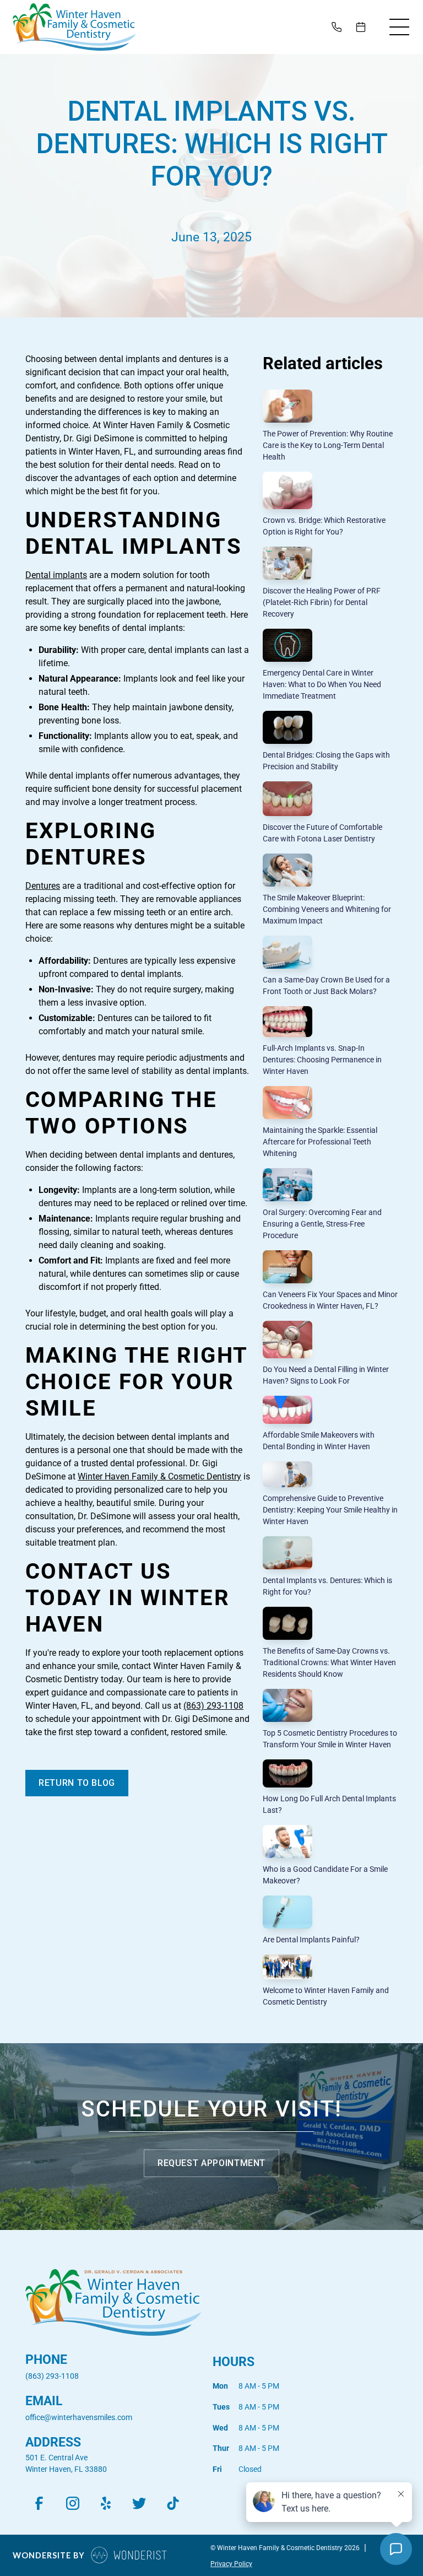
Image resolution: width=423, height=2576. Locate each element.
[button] (399, 27)
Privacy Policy (231, 2564)
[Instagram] (72, 2504)
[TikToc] (173, 2504)
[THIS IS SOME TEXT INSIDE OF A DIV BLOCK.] (339, 27)
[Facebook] (39, 2504)
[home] (74, 27)
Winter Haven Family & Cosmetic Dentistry (159, 1476)
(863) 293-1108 (213, 1706)
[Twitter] (140, 2504)
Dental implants (56, 575)
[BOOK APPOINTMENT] (363, 27)
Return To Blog (77, 1783)
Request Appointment (211, 2163)
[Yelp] (106, 2504)
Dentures (43, 886)
